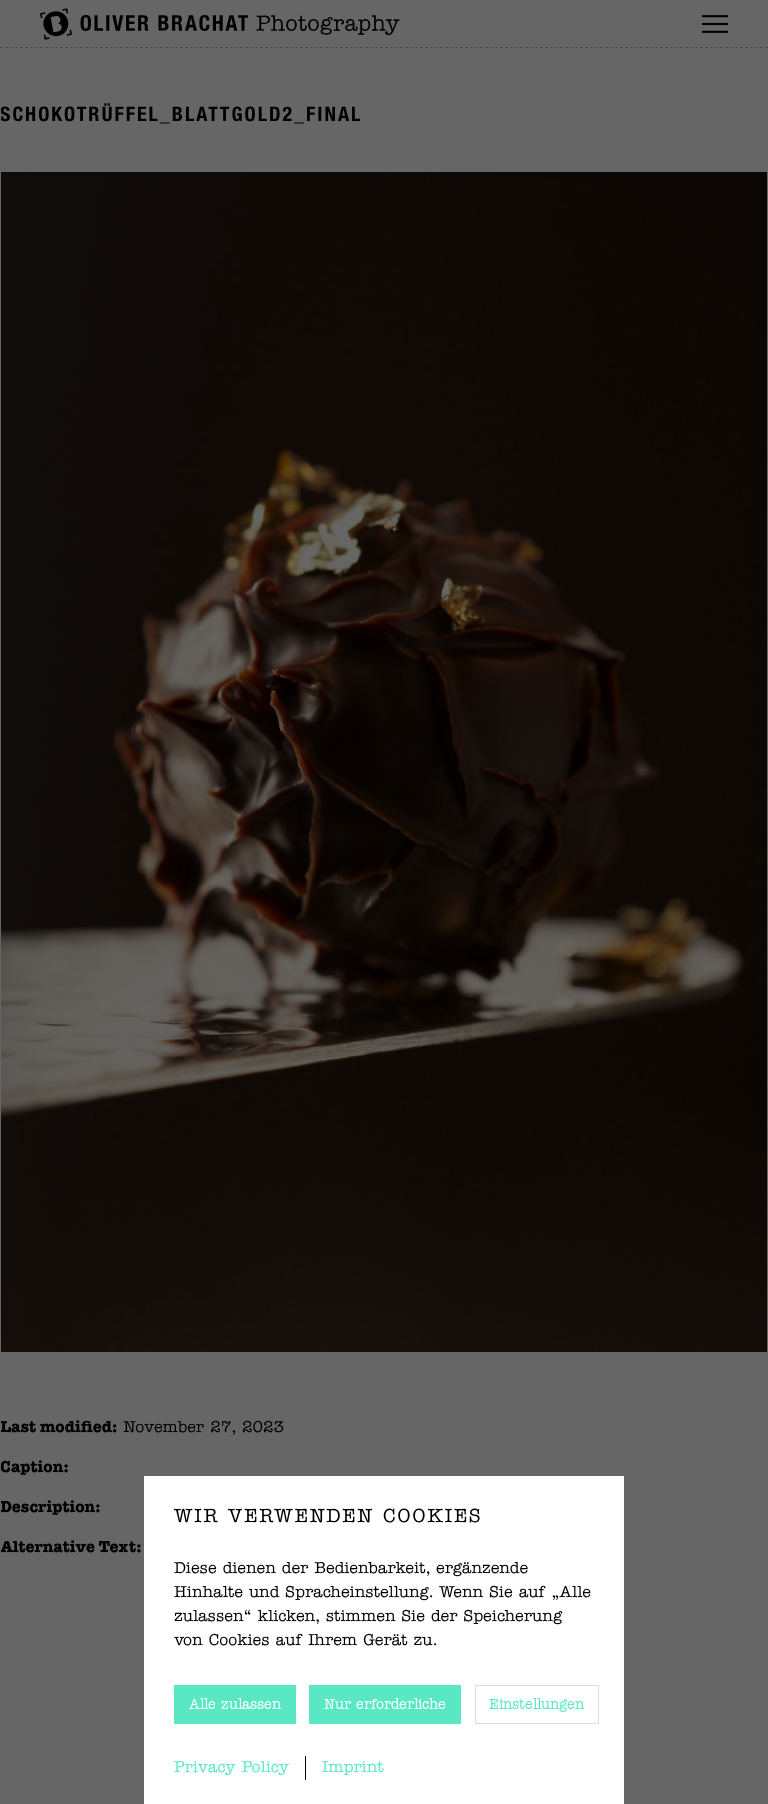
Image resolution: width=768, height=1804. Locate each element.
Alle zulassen (235, 1705)
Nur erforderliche (385, 1705)
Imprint (353, 1768)
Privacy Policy (231, 1768)
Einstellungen (536, 1705)
